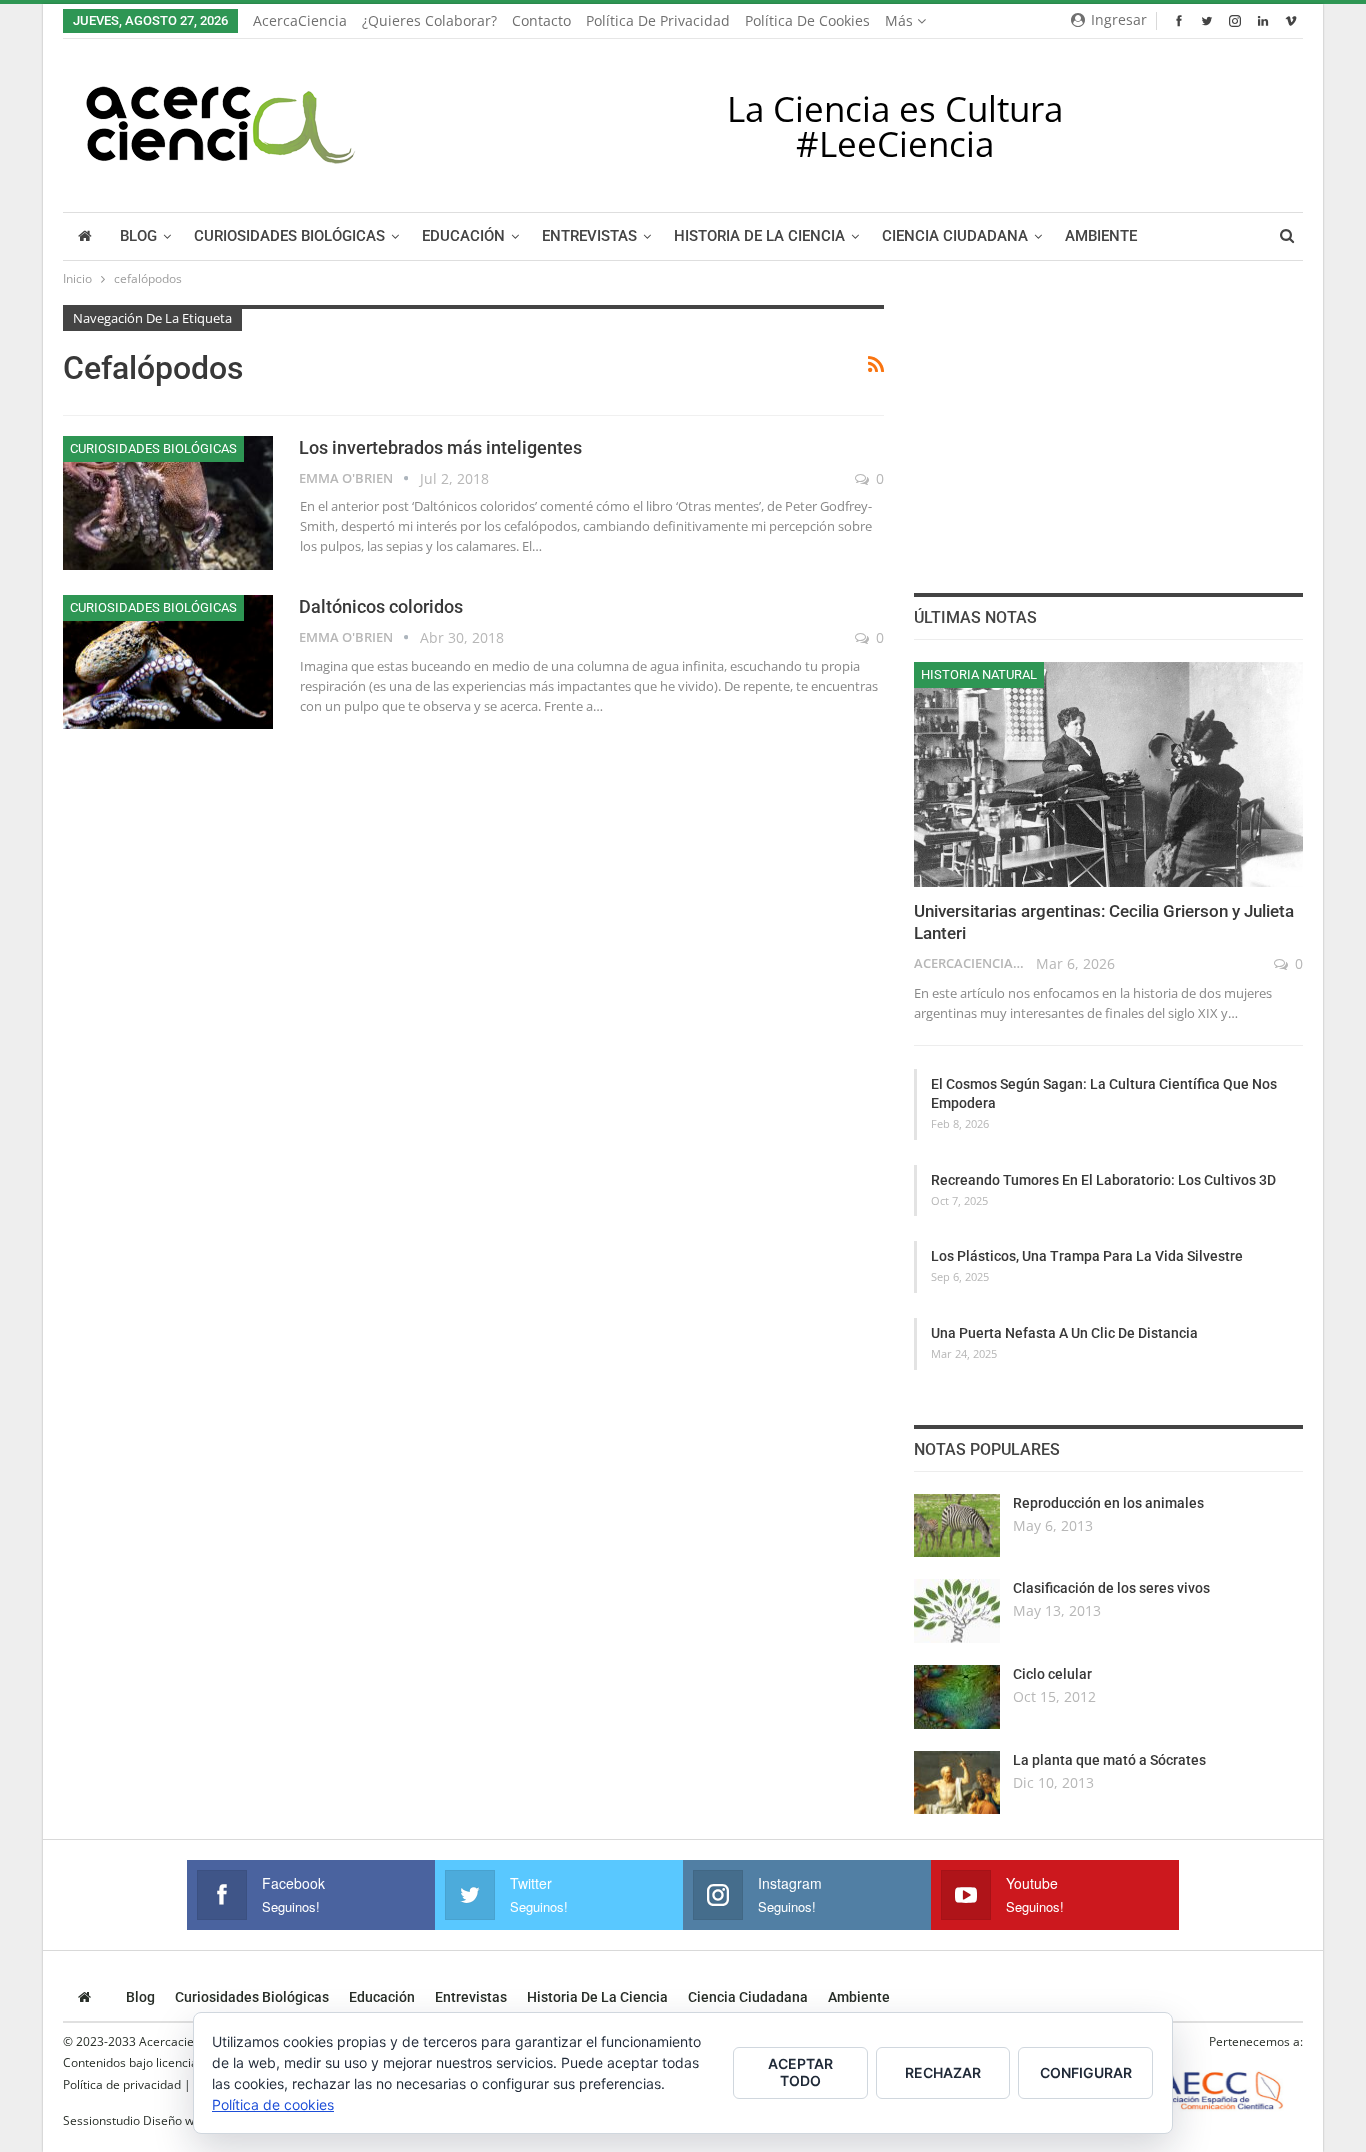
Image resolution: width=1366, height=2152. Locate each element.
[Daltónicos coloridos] (168, 662)
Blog (138, 236)
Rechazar (943, 2072)
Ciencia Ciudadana (955, 236)
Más (901, 20)
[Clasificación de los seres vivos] (957, 1611)
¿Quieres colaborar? (429, 20)
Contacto (541, 20)
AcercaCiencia (300, 20)
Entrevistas (589, 236)
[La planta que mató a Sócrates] (957, 1783)
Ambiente (1101, 236)
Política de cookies (807, 20)
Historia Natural (979, 674)
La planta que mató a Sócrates (1109, 1760)
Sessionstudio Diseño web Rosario (158, 2120)
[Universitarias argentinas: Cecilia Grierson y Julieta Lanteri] (1108, 775)
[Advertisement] (1108, 430)
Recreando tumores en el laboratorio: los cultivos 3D (1103, 1180)
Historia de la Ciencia (759, 236)
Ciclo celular (1052, 1674)
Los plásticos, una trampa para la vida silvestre (1087, 1256)
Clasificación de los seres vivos (1111, 1588)
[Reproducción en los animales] (957, 1526)
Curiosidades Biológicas (289, 236)
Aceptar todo (800, 2072)
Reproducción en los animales (1108, 1503)
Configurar (1086, 2072)
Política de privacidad (658, 20)
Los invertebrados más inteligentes (440, 447)
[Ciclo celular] (957, 1697)
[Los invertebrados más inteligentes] (168, 503)
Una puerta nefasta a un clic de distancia (1064, 1333)
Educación (463, 236)
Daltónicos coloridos (381, 606)
